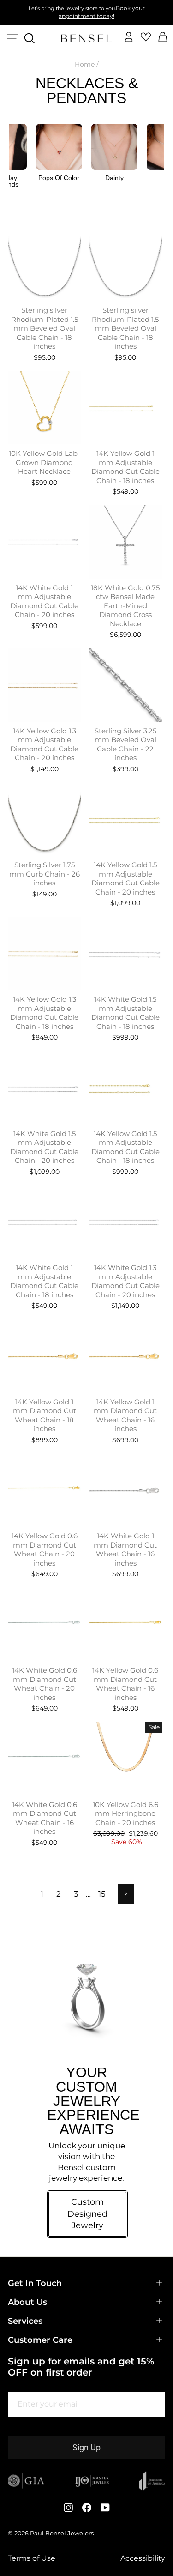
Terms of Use (32, 2558)
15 (102, 1894)
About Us (27, 2302)
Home (85, 64)
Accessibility (143, 2558)
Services (25, 2321)
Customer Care (40, 2340)
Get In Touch (35, 2283)
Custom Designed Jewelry (87, 2214)
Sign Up (86, 2447)
